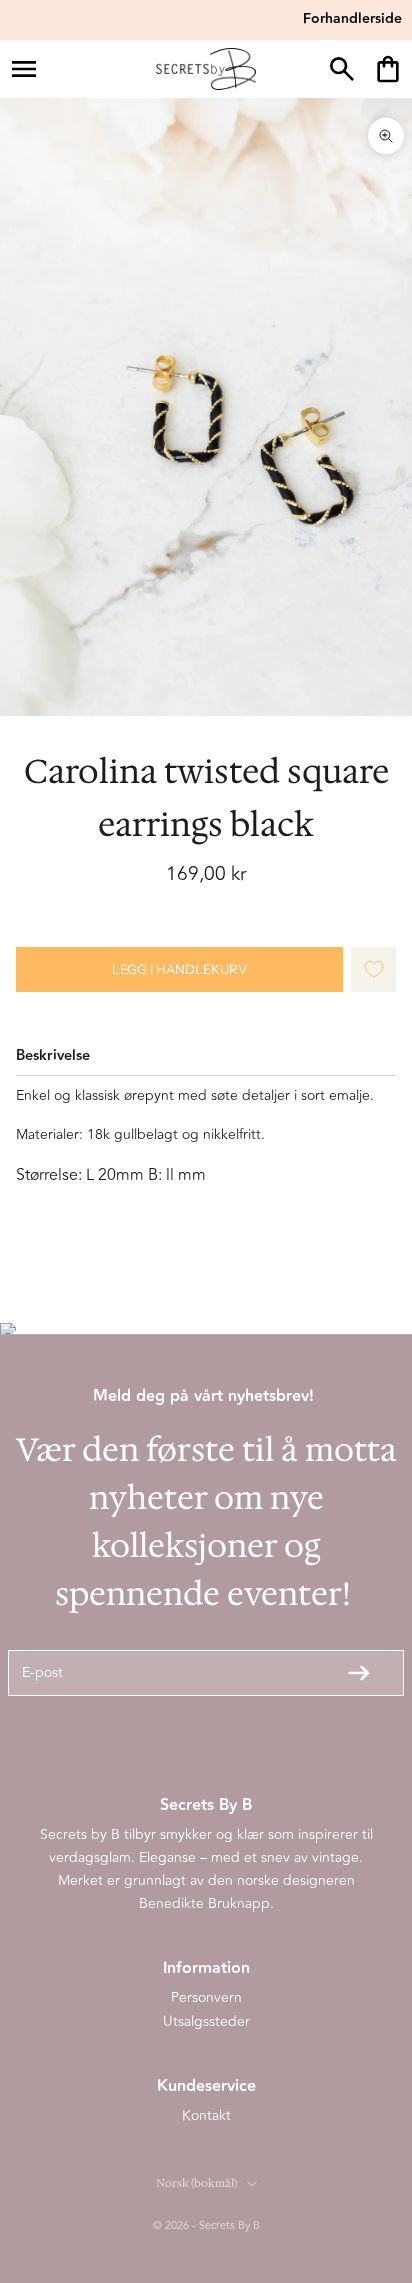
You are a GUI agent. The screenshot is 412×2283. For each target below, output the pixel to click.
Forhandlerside (352, 19)
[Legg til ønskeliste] (374, 969)
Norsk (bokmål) (196, 2183)
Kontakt (206, 2115)
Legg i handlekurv (179, 969)
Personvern (206, 1997)
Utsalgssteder (206, 2021)
